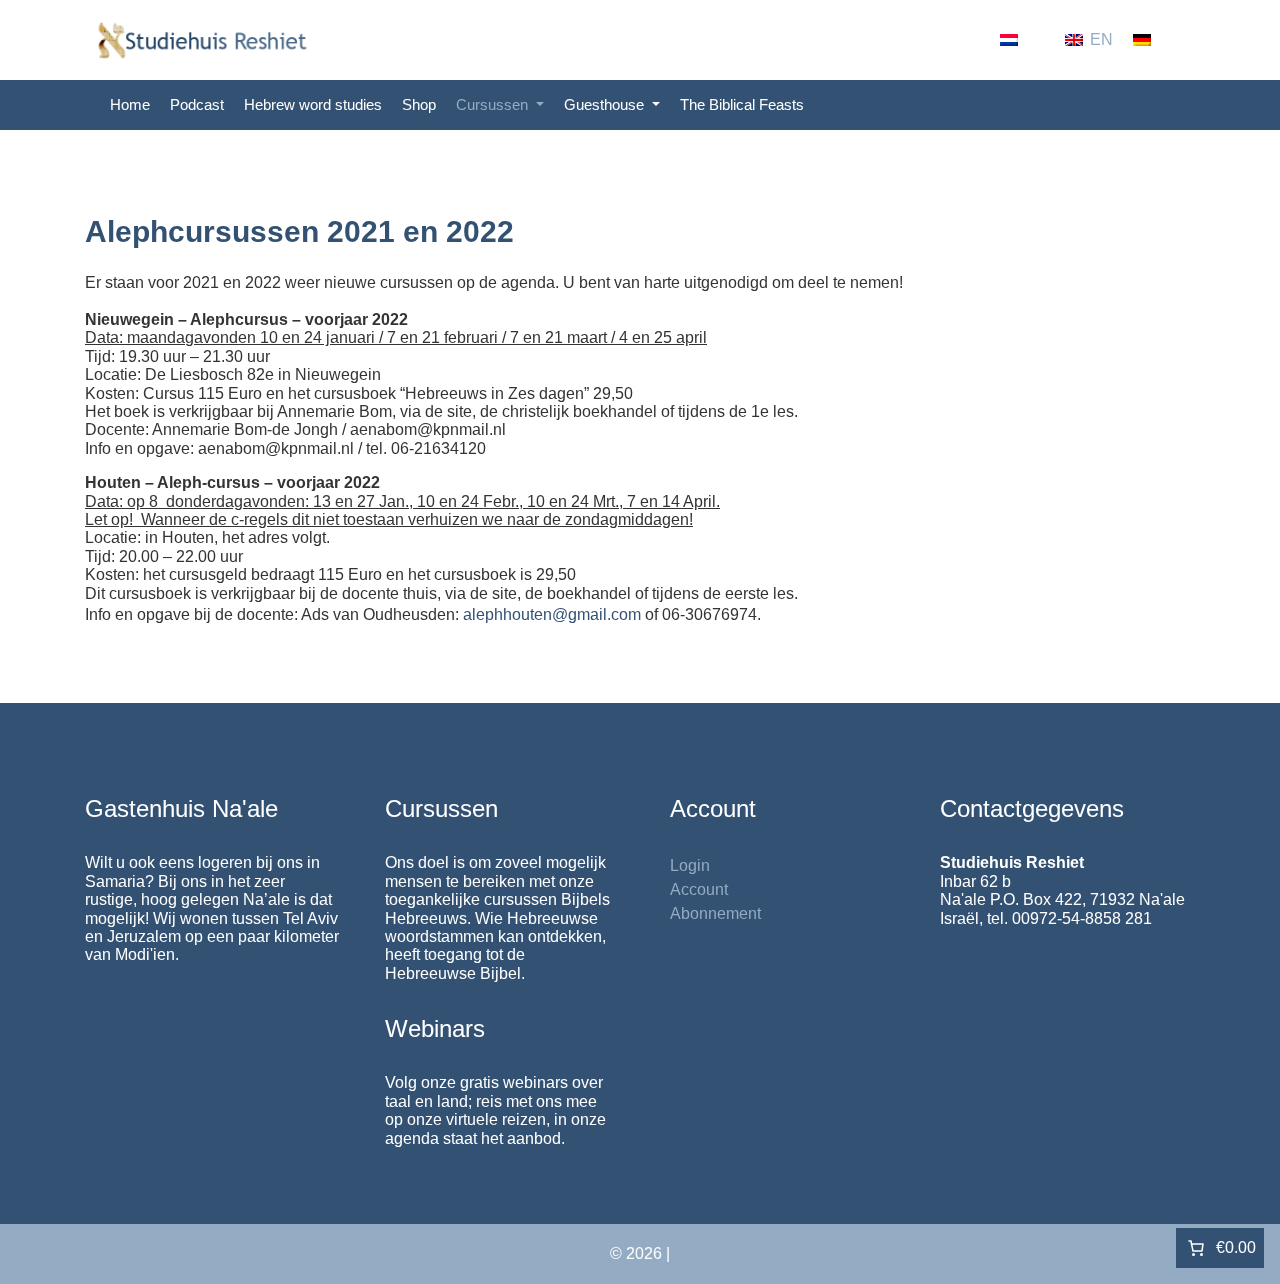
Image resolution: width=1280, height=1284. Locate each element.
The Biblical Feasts (742, 104)
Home (130, 104)
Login (690, 865)
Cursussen (494, 104)
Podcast (197, 104)
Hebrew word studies (313, 104)
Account (699, 889)
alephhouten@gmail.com (552, 614)
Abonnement (715, 913)
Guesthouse (606, 104)
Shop (419, 104)
